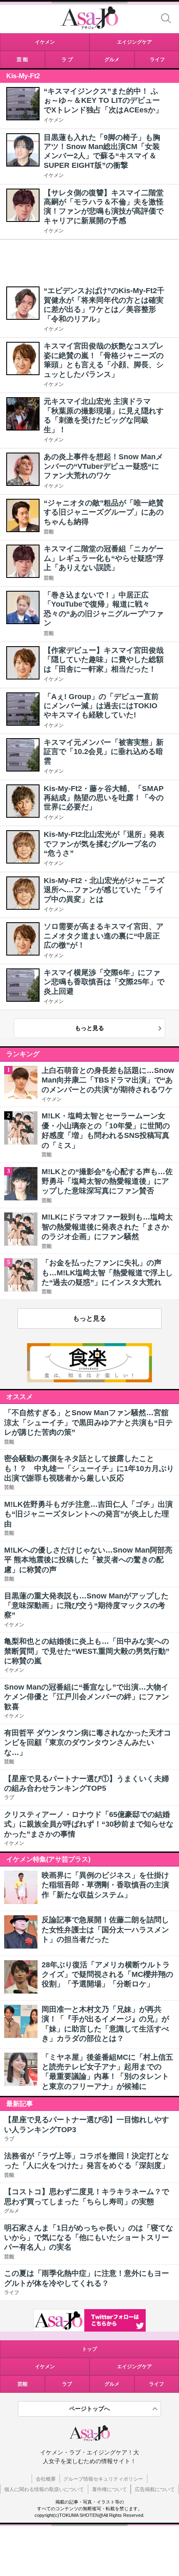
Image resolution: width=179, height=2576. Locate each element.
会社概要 (46, 2479)
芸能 (49, 532)
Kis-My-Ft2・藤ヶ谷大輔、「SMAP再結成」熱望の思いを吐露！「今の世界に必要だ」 (104, 798)
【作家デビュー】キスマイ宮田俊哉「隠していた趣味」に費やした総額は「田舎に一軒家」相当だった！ (104, 660)
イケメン (54, 120)
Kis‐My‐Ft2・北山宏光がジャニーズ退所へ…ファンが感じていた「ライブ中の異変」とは (104, 890)
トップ (89, 2349)
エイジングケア (134, 2367)
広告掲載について (155, 2489)
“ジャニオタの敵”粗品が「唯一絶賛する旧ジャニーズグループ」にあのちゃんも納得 (104, 512)
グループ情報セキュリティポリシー (103, 2479)
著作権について (109, 2489)
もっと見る (89, 1028)
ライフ (157, 2384)
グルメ (112, 2384)
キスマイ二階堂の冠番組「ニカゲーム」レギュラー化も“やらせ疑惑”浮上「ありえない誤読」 (104, 558)
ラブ (67, 2384)
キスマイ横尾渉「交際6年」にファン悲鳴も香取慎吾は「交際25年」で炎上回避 (104, 982)
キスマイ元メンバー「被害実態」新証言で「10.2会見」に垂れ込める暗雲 (104, 752)
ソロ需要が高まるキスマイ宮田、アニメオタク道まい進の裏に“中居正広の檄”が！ (104, 936)
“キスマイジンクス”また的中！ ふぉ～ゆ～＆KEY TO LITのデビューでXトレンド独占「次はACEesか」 (103, 101)
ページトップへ (89, 2409)
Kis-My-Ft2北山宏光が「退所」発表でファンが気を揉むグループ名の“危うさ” (104, 844)
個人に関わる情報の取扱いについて (44, 2489)
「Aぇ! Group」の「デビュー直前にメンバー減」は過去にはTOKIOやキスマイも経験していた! (101, 706)
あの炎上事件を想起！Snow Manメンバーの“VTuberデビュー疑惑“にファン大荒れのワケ (103, 466)
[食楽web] (89, 1380)
